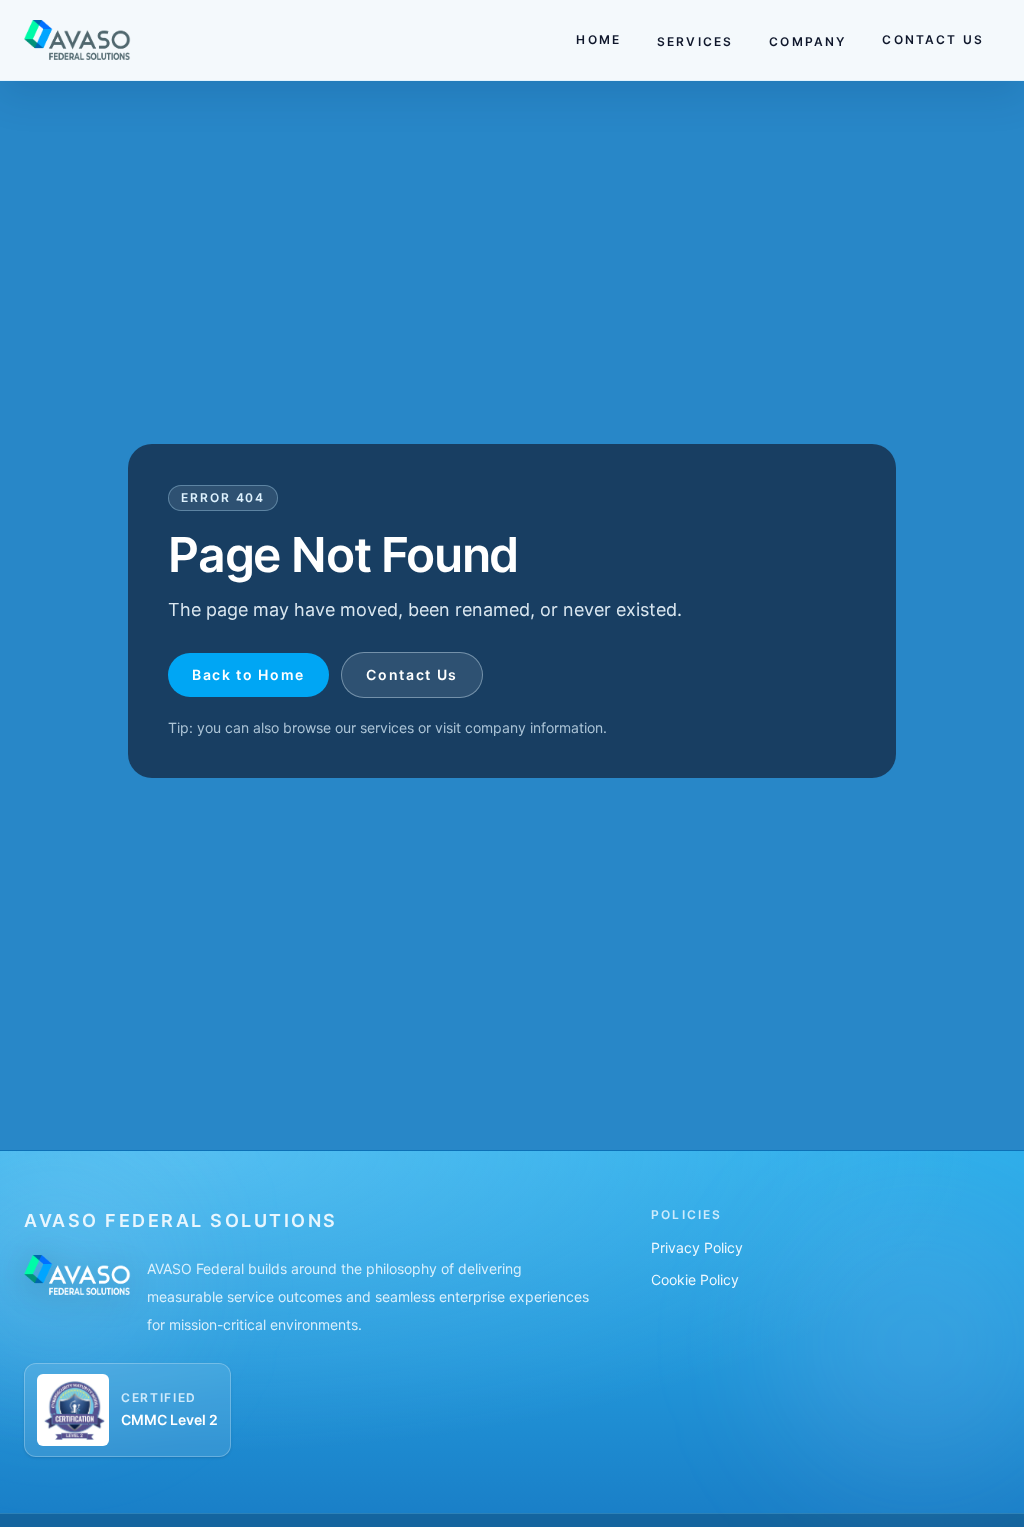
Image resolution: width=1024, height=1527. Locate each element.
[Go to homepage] (77, 40)
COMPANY (807, 41)
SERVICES (695, 41)
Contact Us (412, 674)
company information (534, 727)
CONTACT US (933, 39)
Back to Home (248, 674)
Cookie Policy (695, 1279)
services (387, 727)
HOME (598, 39)
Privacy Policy (697, 1247)
